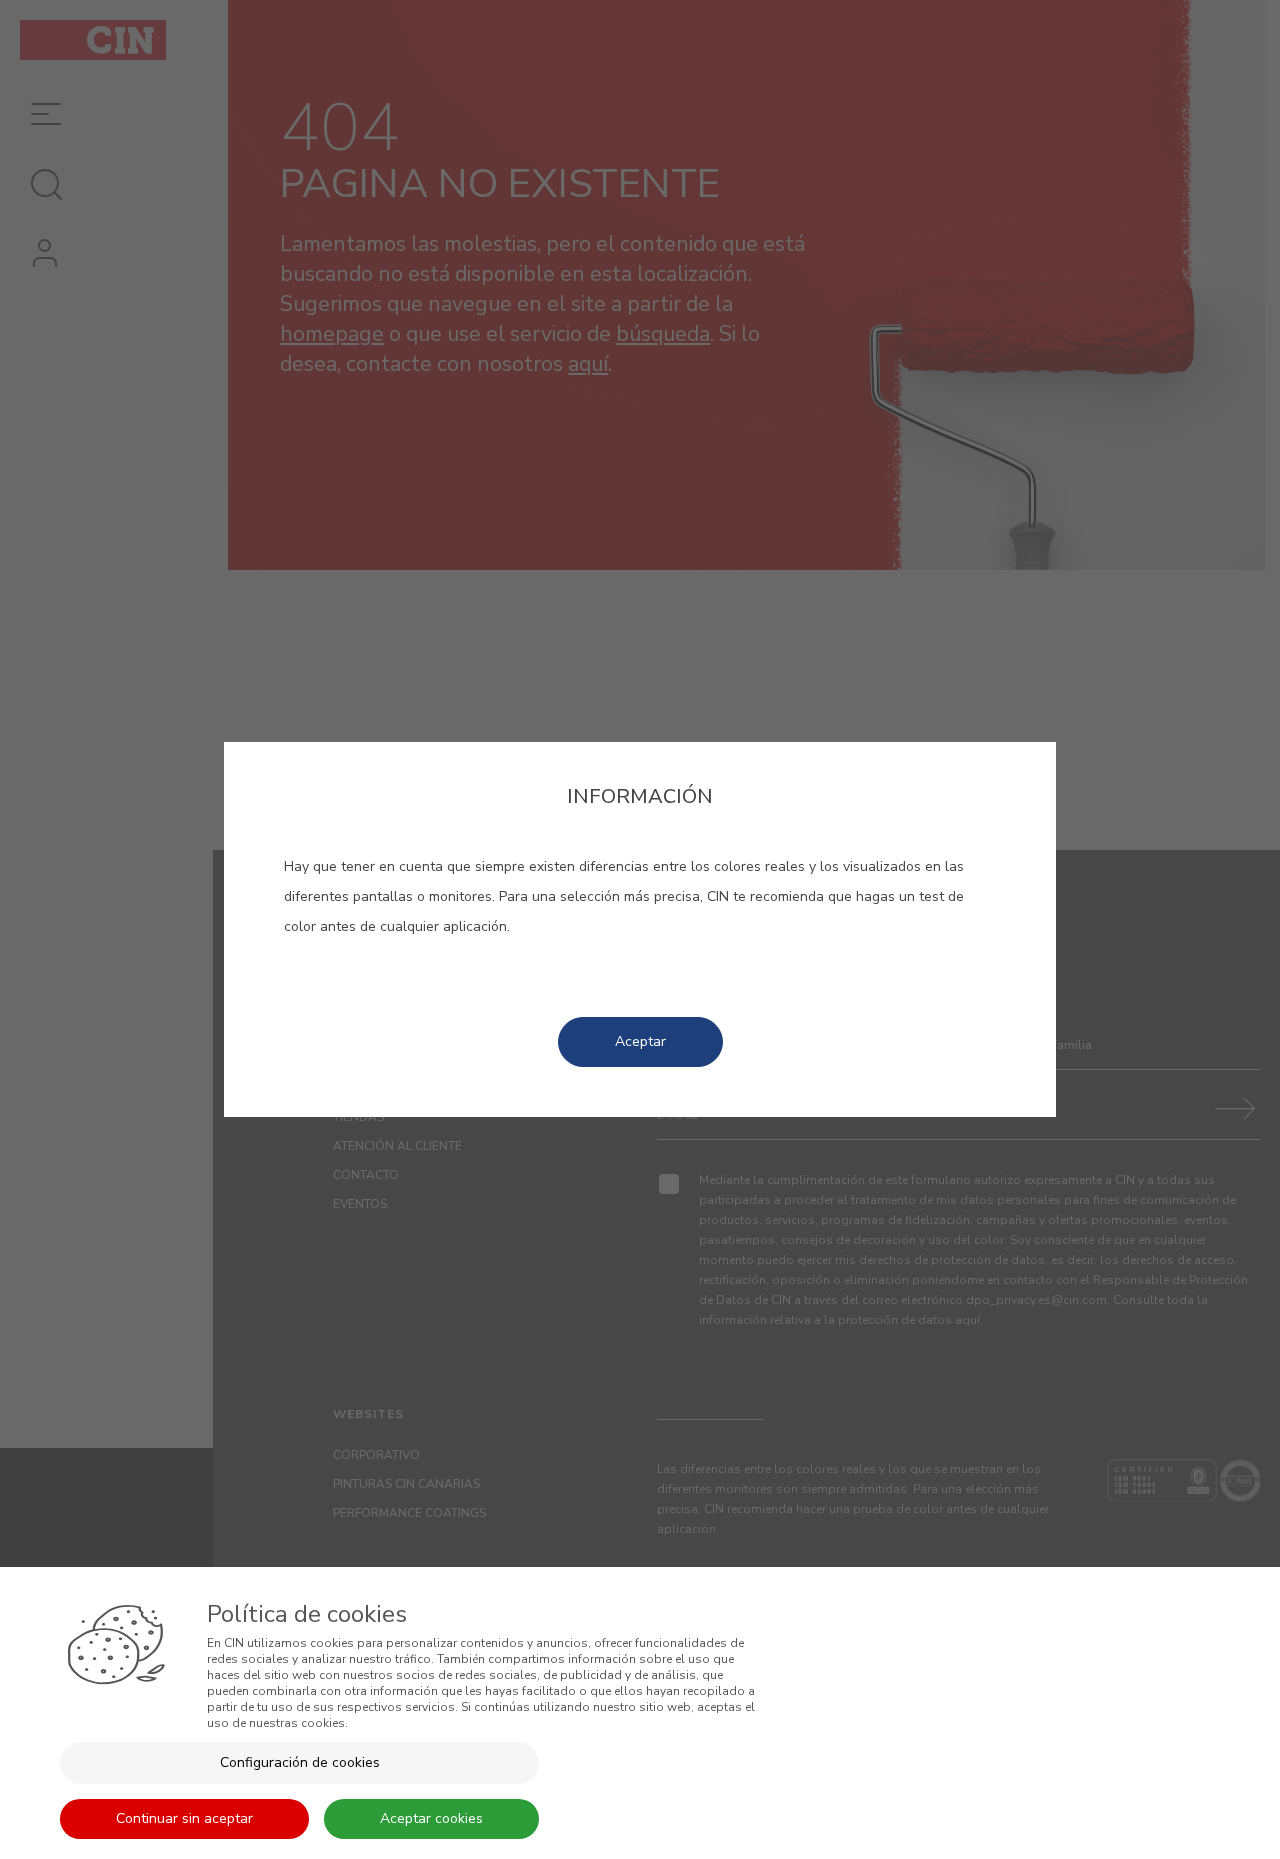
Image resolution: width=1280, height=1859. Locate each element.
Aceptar (640, 1041)
